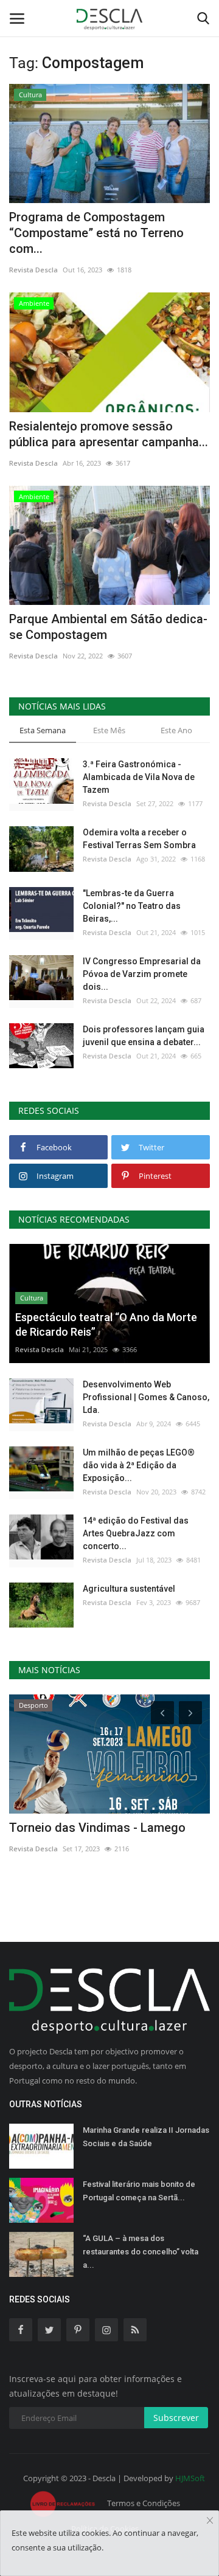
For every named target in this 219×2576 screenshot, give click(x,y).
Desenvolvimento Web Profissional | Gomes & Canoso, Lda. (146, 1397)
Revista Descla (33, 270)
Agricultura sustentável (129, 1589)
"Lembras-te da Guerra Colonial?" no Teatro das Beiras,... (132, 906)
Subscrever (176, 2418)
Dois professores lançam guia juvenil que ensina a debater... (144, 1036)
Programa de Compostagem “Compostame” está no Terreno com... (96, 233)
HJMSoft (190, 2478)
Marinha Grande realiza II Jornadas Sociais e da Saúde (146, 2137)
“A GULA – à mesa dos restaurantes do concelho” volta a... (141, 2252)
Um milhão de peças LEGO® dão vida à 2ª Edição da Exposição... (139, 1465)
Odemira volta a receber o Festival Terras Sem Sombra (139, 839)
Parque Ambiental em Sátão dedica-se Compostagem (108, 627)
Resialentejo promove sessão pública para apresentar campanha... (109, 434)
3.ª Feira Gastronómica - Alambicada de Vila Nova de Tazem (139, 777)
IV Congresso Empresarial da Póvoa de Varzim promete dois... (142, 974)
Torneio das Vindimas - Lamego (97, 1828)
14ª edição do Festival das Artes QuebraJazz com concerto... (136, 1533)
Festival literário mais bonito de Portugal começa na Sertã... (139, 2191)
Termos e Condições (144, 2503)
